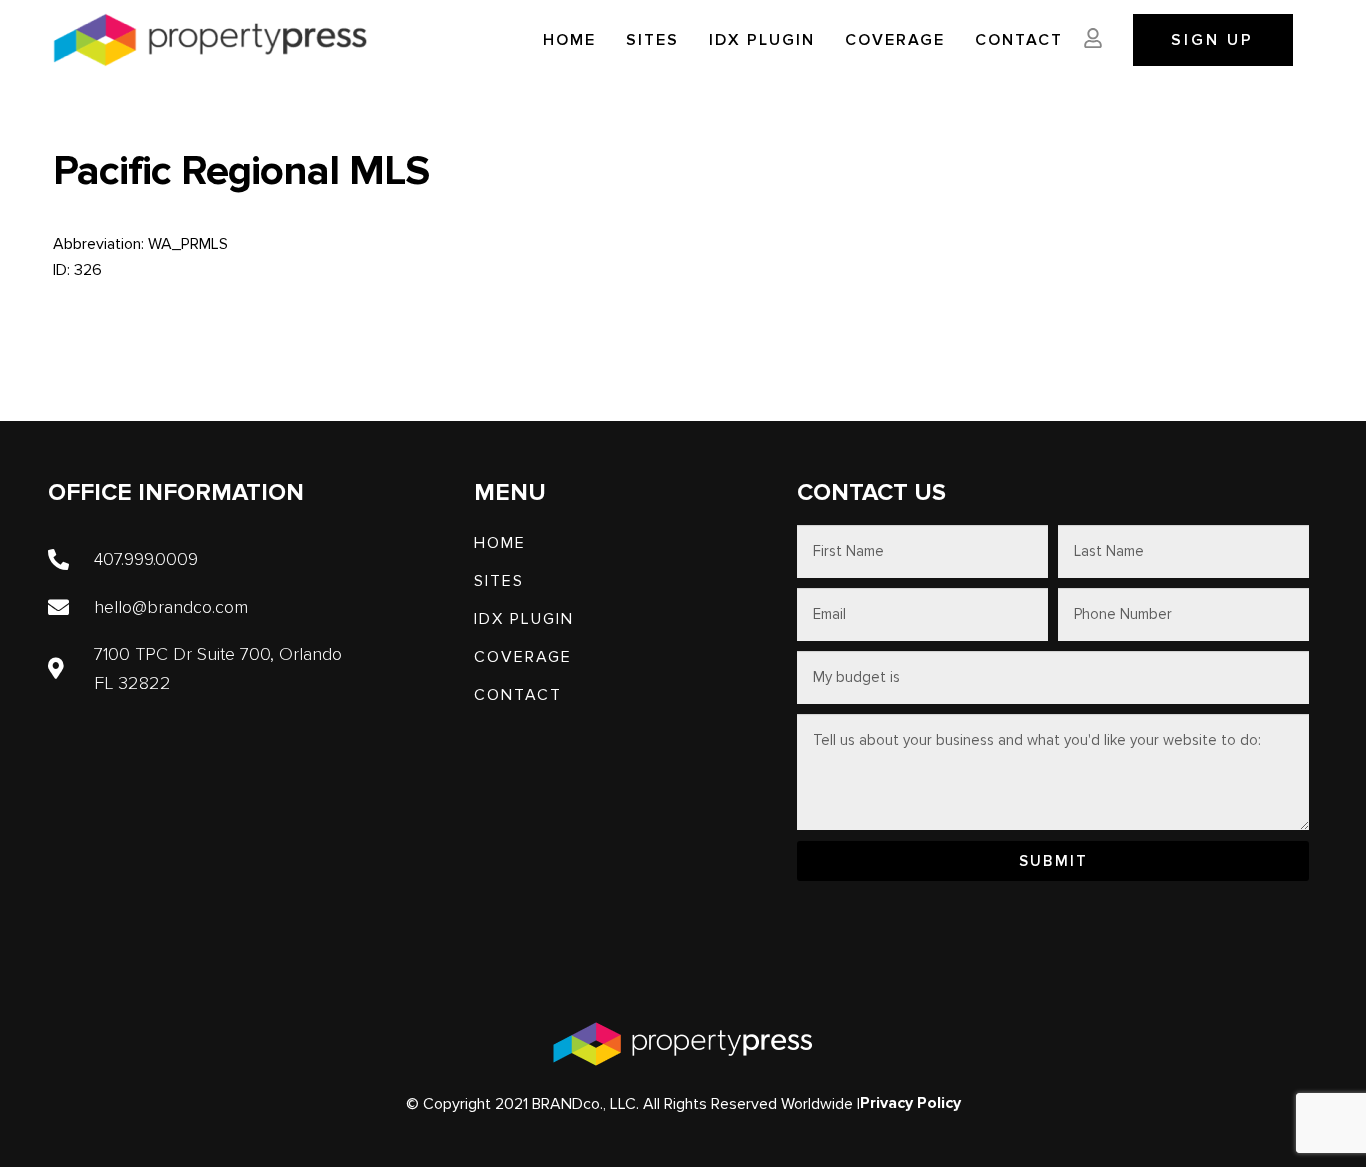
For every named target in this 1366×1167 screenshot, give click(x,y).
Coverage (895, 40)
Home (569, 40)
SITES (652, 40)
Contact (1019, 40)
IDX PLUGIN (762, 40)
